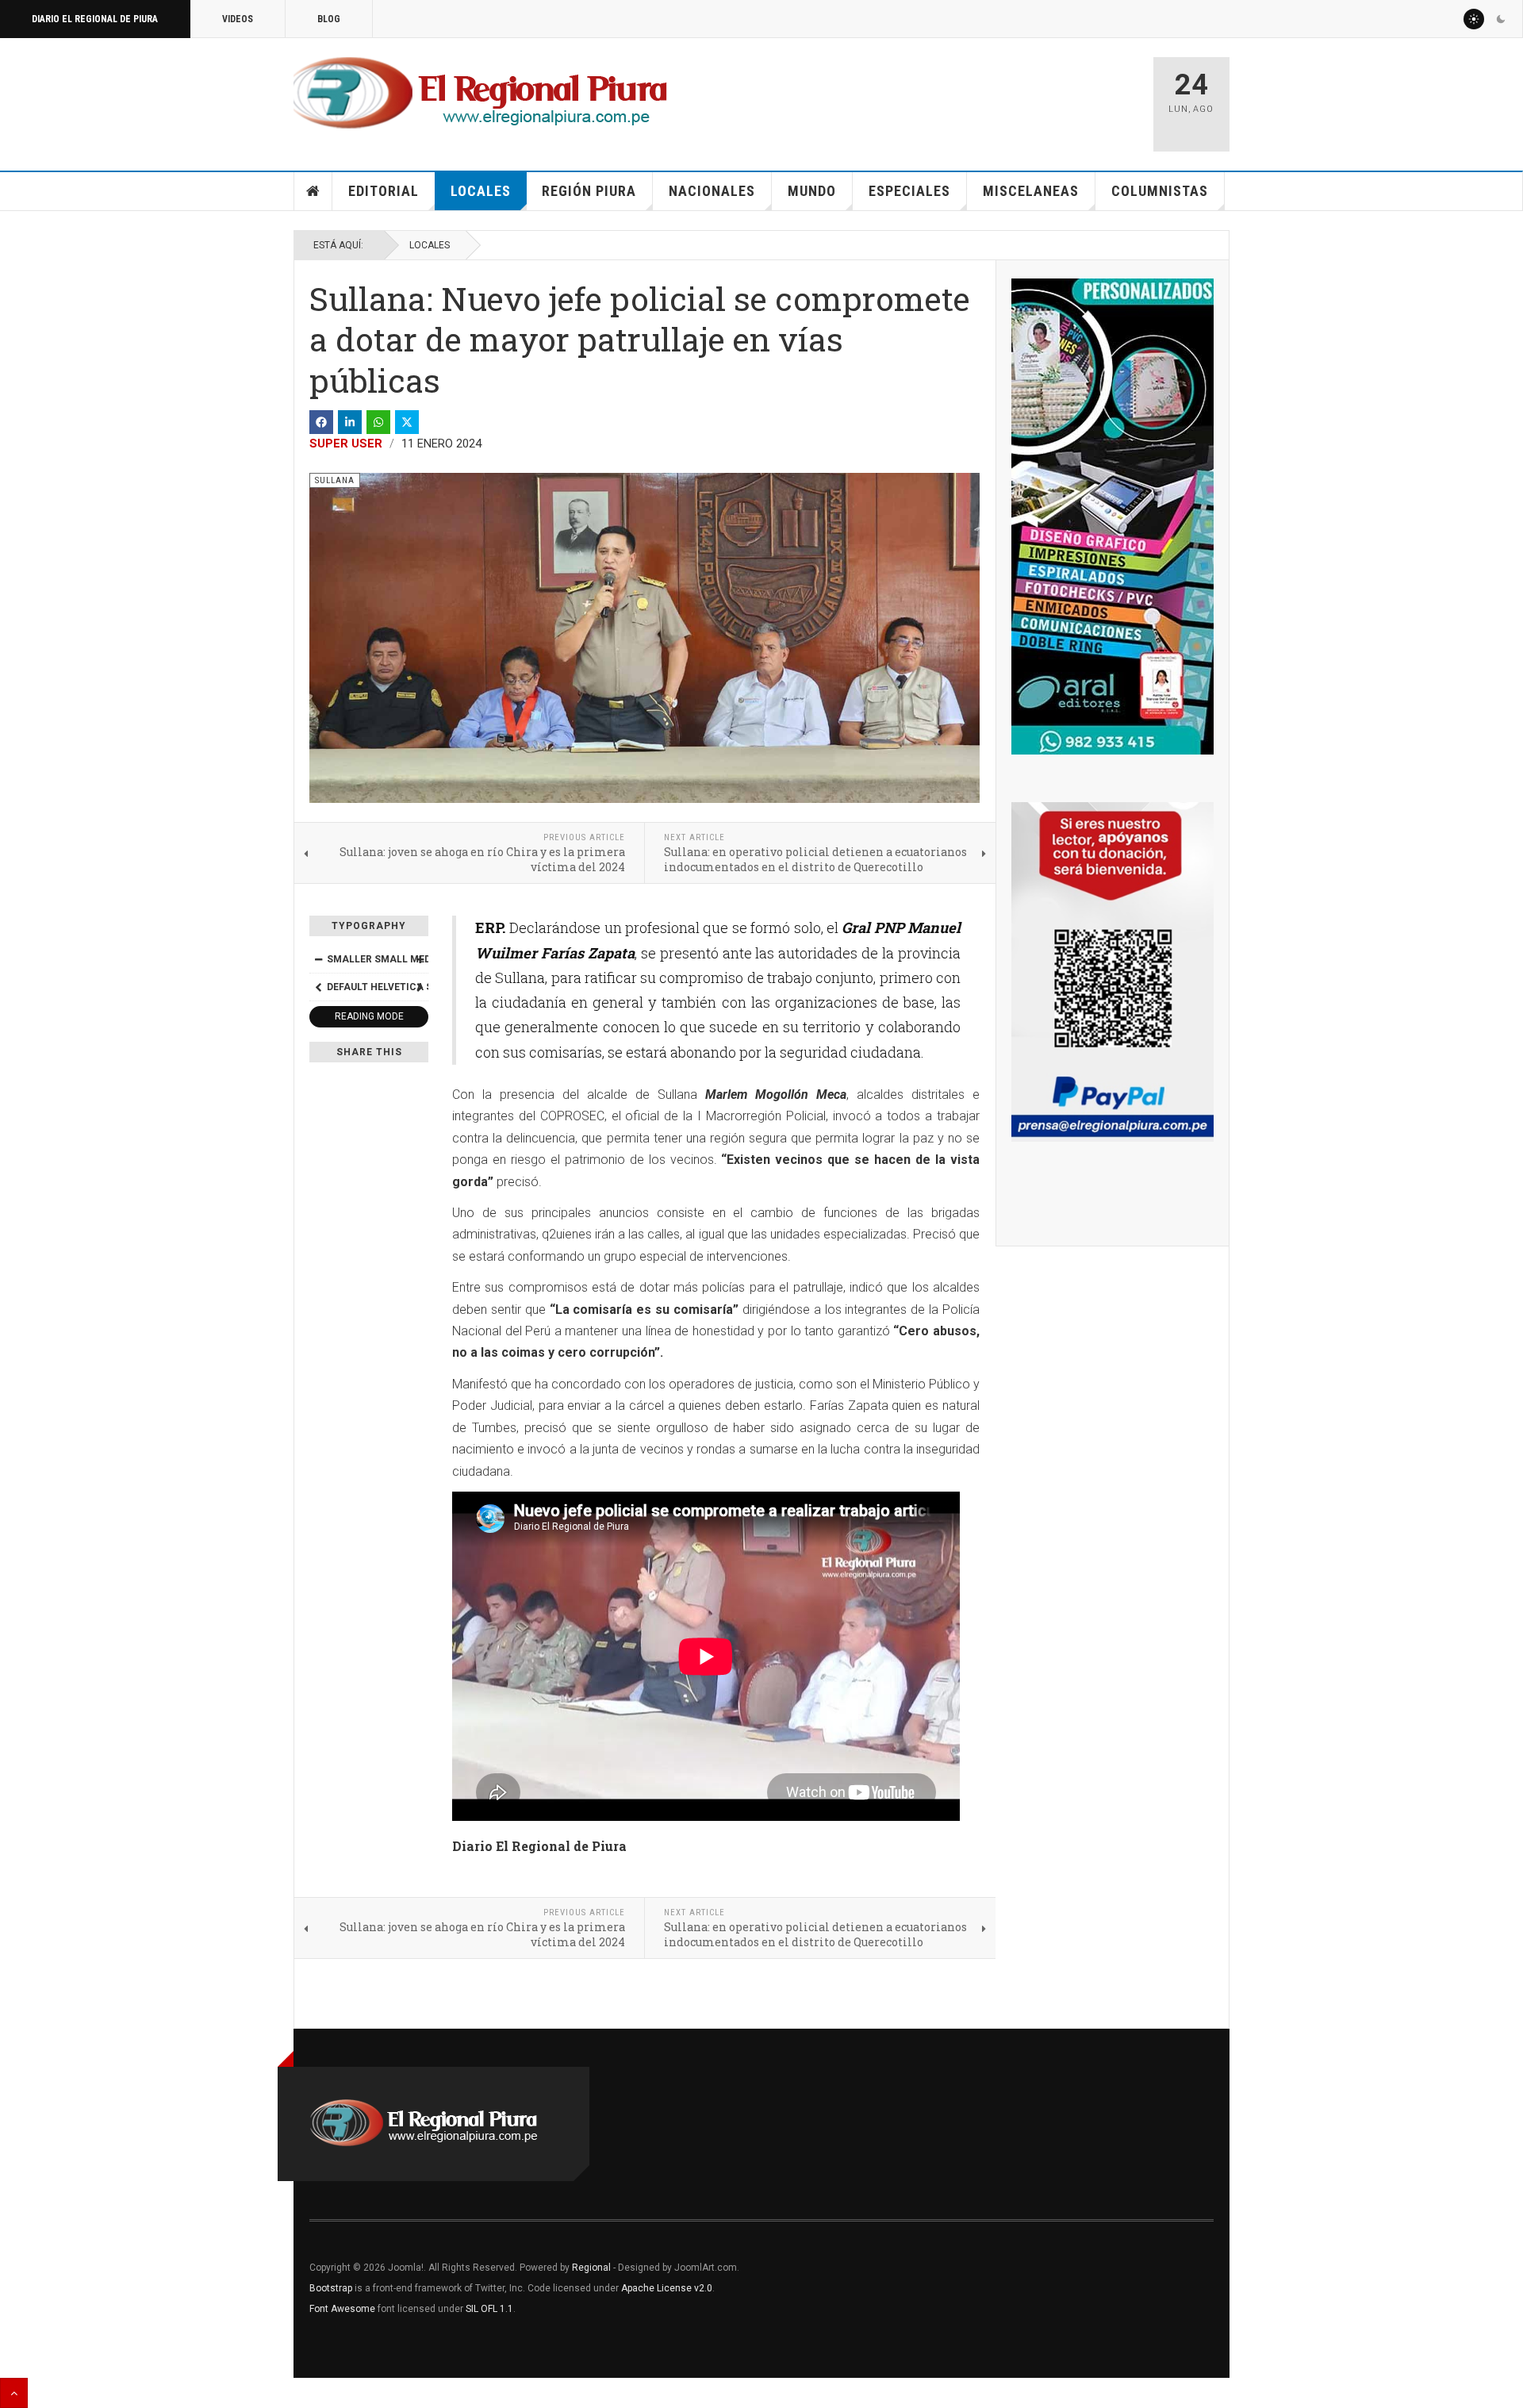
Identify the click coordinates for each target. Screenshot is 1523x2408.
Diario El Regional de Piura (95, 19)
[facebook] (321, 422)
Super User (346, 444)
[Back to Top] (14, 2393)
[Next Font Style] (420, 987)
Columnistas (1160, 191)
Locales (481, 191)
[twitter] (407, 422)
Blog (329, 19)
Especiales (909, 191)
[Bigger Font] (420, 959)
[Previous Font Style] (318, 987)
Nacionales (712, 191)
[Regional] (480, 94)
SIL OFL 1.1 (489, 2309)
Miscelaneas (1031, 191)
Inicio (313, 191)
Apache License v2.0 (667, 2288)
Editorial (384, 191)
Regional (591, 2268)
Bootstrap (331, 2288)
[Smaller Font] (318, 959)
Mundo (812, 191)
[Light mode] (1474, 19)
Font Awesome (342, 2309)
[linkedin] (350, 422)
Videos (238, 19)
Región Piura (589, 191)
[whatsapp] (378, 422)
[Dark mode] (1501, 19)
